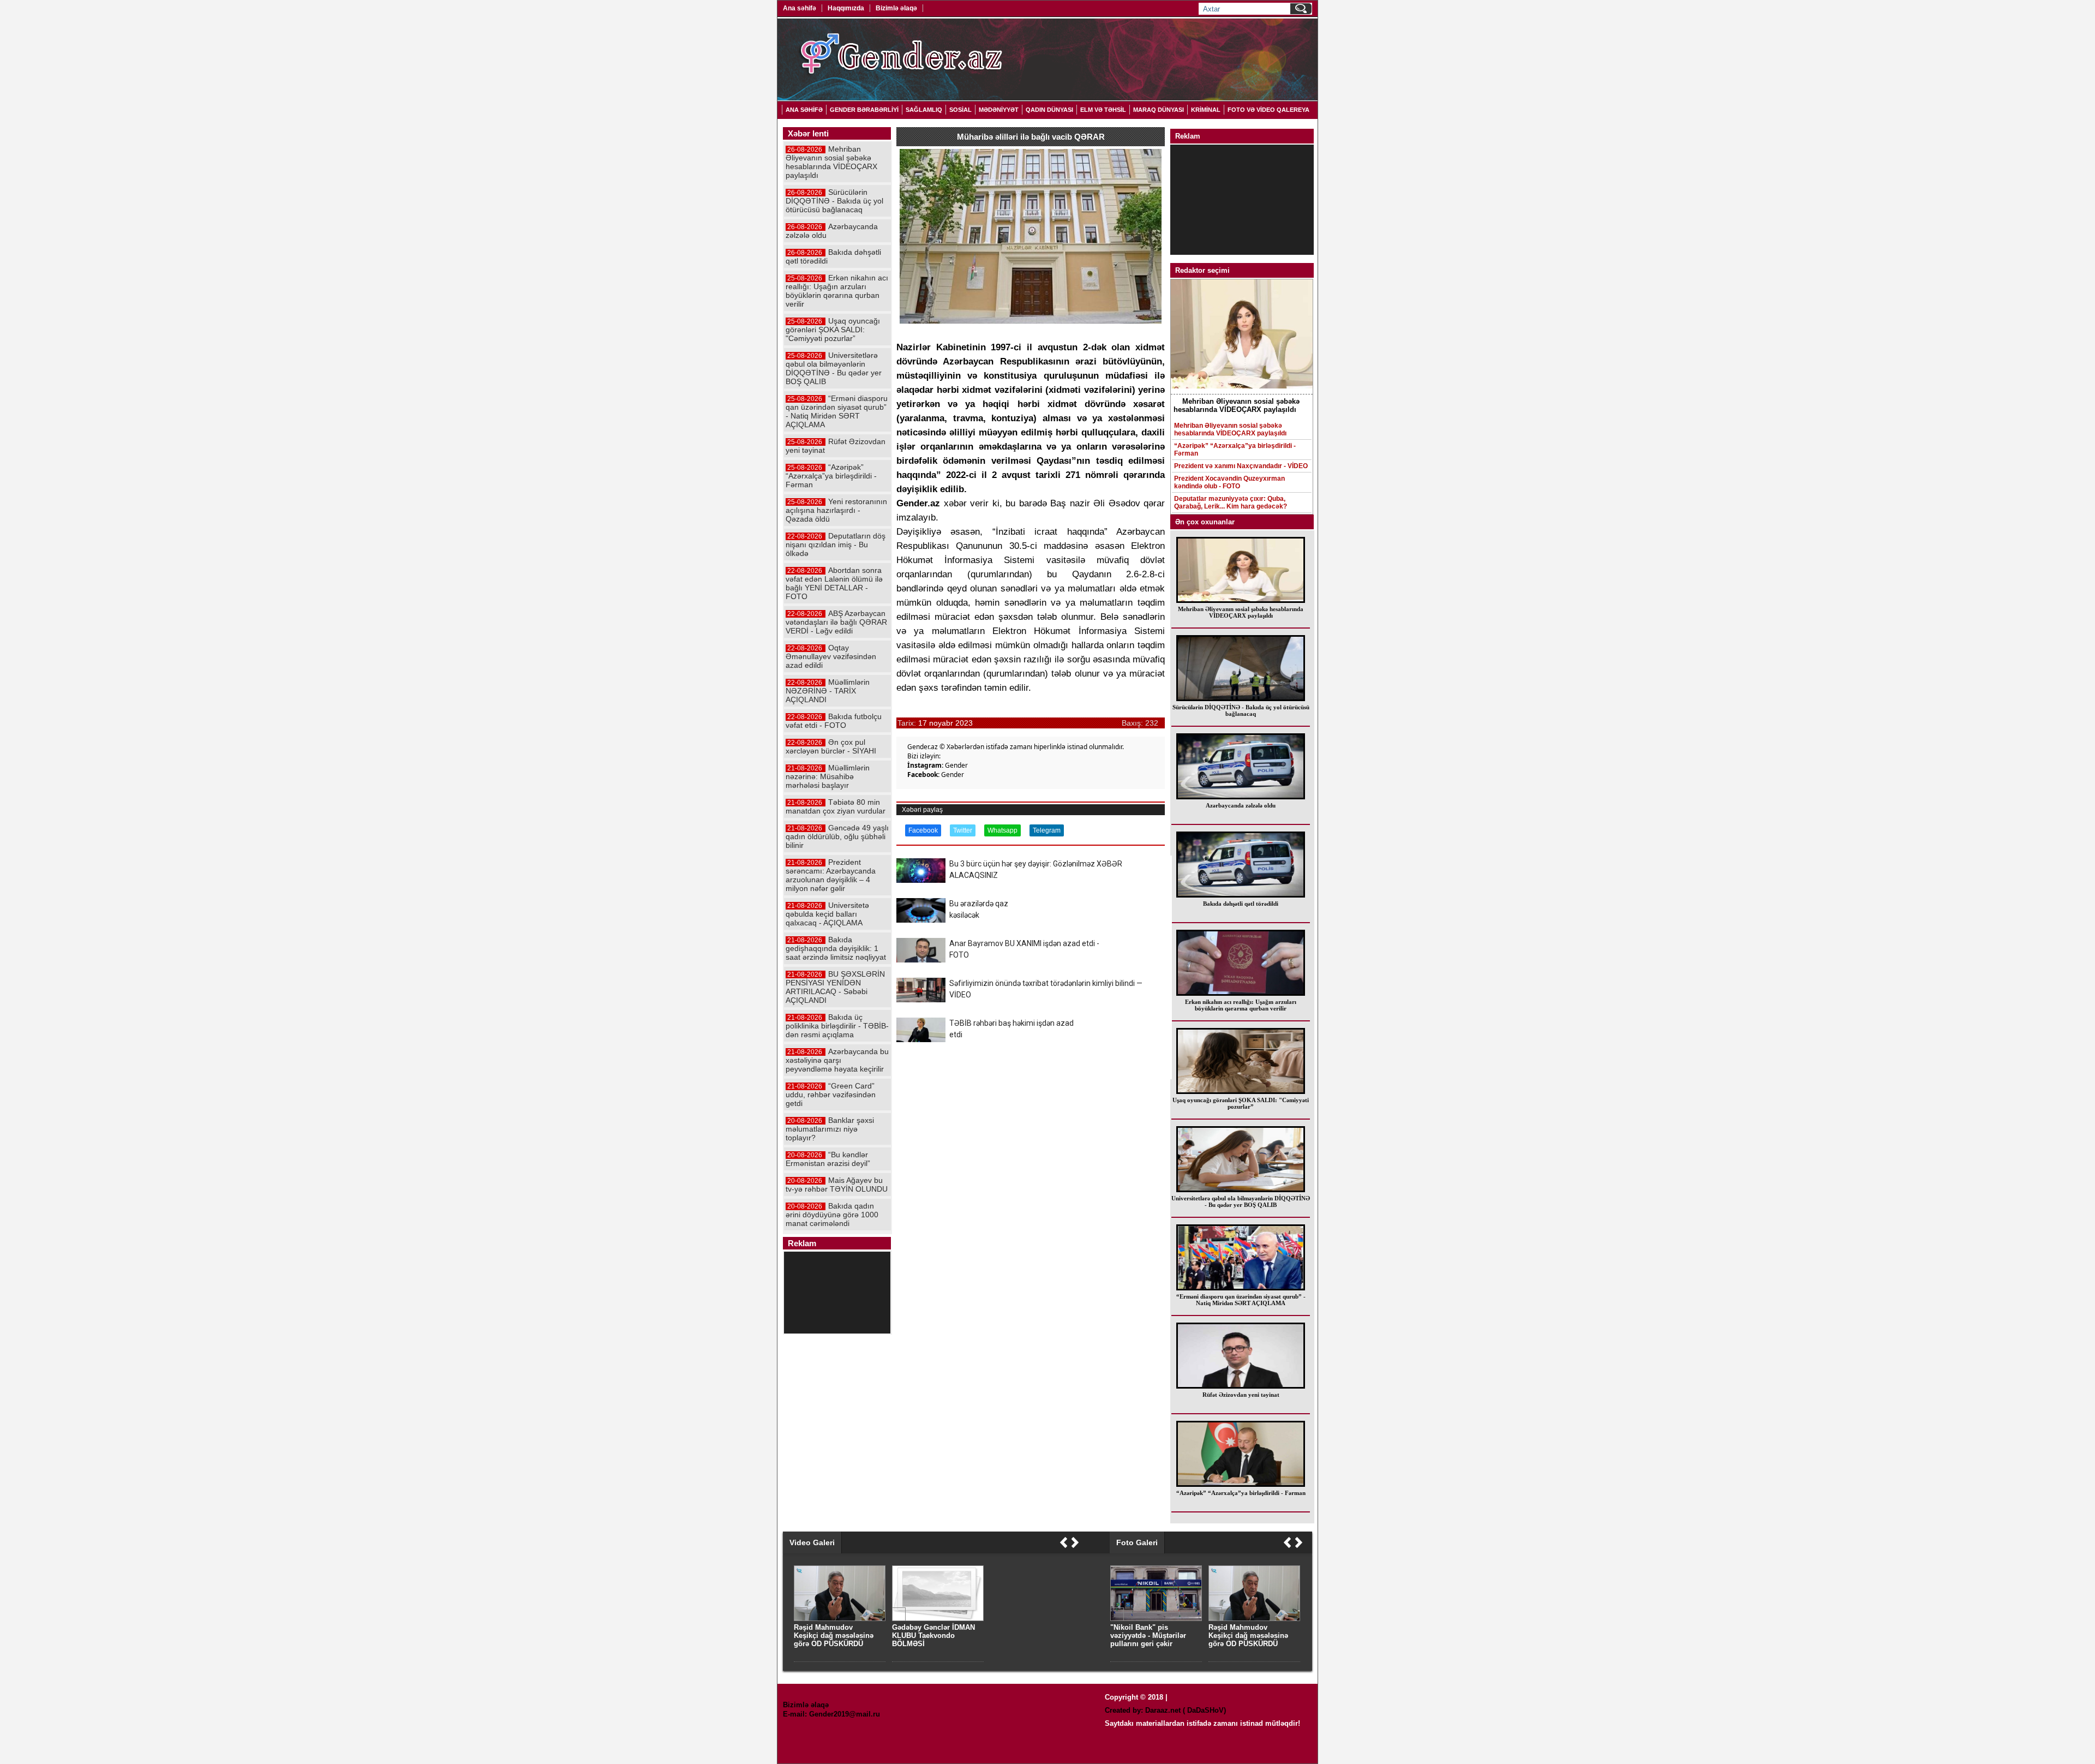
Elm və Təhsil (1103, 110)
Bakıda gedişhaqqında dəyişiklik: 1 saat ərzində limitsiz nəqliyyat (836, 948)
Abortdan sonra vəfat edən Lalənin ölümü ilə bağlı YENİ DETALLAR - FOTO (834, 583)
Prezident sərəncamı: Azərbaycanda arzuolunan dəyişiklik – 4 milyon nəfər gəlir (831, 875)
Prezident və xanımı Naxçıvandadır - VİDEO (1241, 466)
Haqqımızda (846, 8)
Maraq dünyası (1159, 110)
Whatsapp (1002, 830)
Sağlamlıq (924, 110)
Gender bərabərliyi (864, 110)
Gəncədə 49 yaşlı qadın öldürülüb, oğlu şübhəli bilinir (837, 836)
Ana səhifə (800, 8)
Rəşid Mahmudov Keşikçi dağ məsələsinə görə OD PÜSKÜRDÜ (1248, 1636)
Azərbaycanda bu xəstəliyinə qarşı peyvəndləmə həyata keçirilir (837, 1060)
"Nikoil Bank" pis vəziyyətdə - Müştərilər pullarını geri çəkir (1148, 1636)
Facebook (923, 830)
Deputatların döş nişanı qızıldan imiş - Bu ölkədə (836, 545)
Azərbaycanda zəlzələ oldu (1241, 805)
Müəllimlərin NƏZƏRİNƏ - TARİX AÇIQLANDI (828, 691)
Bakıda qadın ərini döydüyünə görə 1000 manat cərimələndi (832, 1215)
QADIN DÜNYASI (1049, 110)
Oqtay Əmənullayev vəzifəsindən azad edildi (831, 656)
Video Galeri (812, 1542)
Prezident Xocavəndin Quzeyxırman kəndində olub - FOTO (1229, 482)
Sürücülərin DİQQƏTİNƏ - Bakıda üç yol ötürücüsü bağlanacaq (1241, 710)
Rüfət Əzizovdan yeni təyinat (1241, 1395)
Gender (956, 765)
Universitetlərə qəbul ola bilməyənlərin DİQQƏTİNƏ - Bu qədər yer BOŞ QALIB (1241, 1201)
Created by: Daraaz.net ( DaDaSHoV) (1165, 1710)
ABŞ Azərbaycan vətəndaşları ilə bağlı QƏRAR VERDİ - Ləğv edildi (836, 622)
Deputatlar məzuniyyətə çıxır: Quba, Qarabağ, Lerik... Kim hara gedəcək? (1231, 503)
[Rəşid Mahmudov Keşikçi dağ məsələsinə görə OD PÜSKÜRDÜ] (1254, 1619)
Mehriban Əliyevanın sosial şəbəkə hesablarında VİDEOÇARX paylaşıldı (1230, 429)
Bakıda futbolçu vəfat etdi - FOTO (834, 721)
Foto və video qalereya (1268, 110)
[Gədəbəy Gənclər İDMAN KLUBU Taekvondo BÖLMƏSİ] (938, 1619)
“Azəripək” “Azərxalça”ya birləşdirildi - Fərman (1235, 450)
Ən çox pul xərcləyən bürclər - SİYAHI (831, 746)
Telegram (1047, 830)
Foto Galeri (1137, 1542)
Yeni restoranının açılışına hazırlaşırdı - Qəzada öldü (836, 510)
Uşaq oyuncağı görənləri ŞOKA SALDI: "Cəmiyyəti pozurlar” (1241, 1103)
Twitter (963, 830)
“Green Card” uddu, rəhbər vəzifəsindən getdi (831, 1095)
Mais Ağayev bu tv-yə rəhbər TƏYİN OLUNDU (837, 1185)
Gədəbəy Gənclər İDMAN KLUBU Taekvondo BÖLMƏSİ (933, 1636)
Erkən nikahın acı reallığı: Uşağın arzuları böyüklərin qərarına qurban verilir (1241, 1005)
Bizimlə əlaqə (896, 8)
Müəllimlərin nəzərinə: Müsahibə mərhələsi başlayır (828, 776)
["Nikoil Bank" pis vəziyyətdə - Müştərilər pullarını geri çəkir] (1156, 1619)
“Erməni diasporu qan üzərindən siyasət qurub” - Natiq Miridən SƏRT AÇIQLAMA (1241, 1300)
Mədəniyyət (999, 110)
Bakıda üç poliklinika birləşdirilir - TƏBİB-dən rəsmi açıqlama (837, 1026)
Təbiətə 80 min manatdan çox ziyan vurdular (836, 806)
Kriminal (1206, 110)
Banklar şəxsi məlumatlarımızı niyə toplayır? (830, 1129)
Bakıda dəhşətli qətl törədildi (1241, 904)
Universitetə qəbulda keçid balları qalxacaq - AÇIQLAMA (827, 914)
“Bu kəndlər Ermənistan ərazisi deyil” (828, 1159)
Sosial (960, 110)
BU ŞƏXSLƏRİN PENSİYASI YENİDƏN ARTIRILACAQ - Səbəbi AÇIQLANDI (835, 987)
